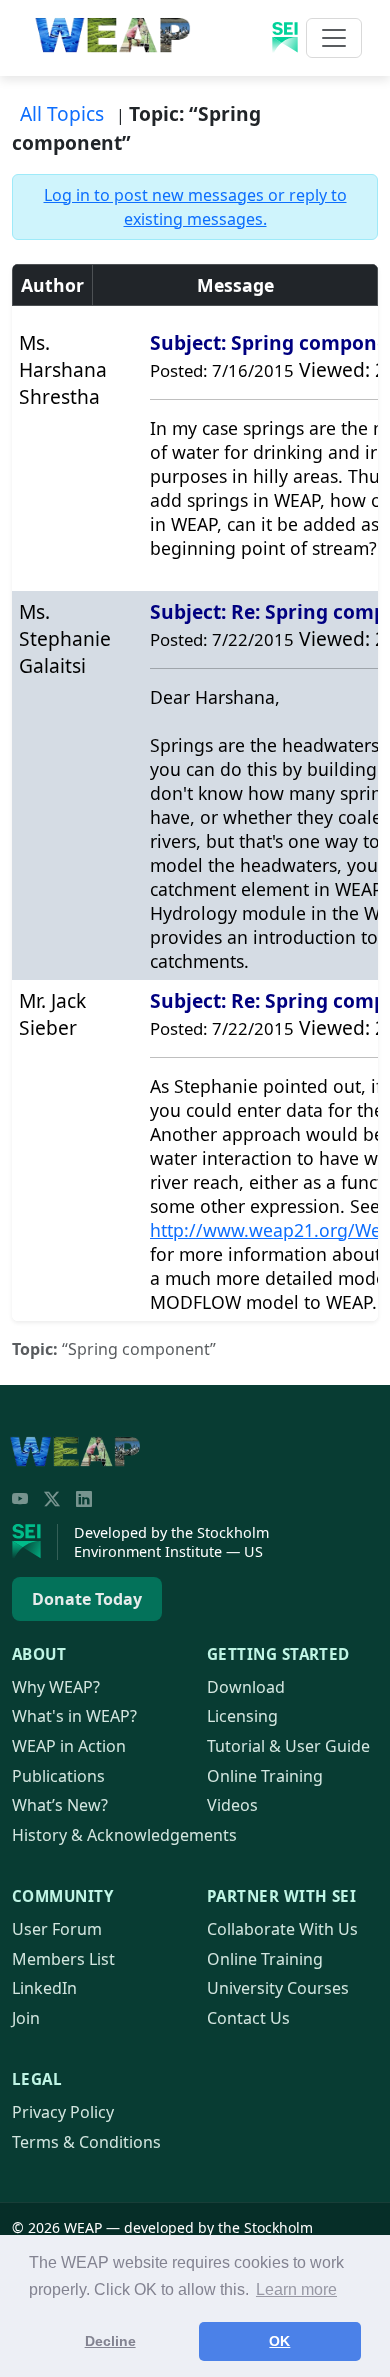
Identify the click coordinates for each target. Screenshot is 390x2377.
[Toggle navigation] (334, 38)
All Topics (62, 113)
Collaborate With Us (282, 1929)
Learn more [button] (296, 2289)
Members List (63, 1959)
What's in (74, 1716)
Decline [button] (110, 2341)
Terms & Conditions (86, 2142)
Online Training (265, 1776)
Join (26, 2018)
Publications (58, 1776)
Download (246, 1687)
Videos (232, 1805)
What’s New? (60, 1805)
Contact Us (248, 2018)
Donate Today (87, 1599)
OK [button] (279, 2341)
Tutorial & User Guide (288, 1746)
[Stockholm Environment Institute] (35, 1542)
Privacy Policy (63, 2112)
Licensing (242, 1716)
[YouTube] (20, 1499)
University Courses (278, 1988)
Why (56, 1687)
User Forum (57, 1929)
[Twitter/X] (52, 1499)
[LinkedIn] (84, 1499)
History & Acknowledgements (124, 1835)
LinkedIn (44, 1988)
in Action (69, 1746)
